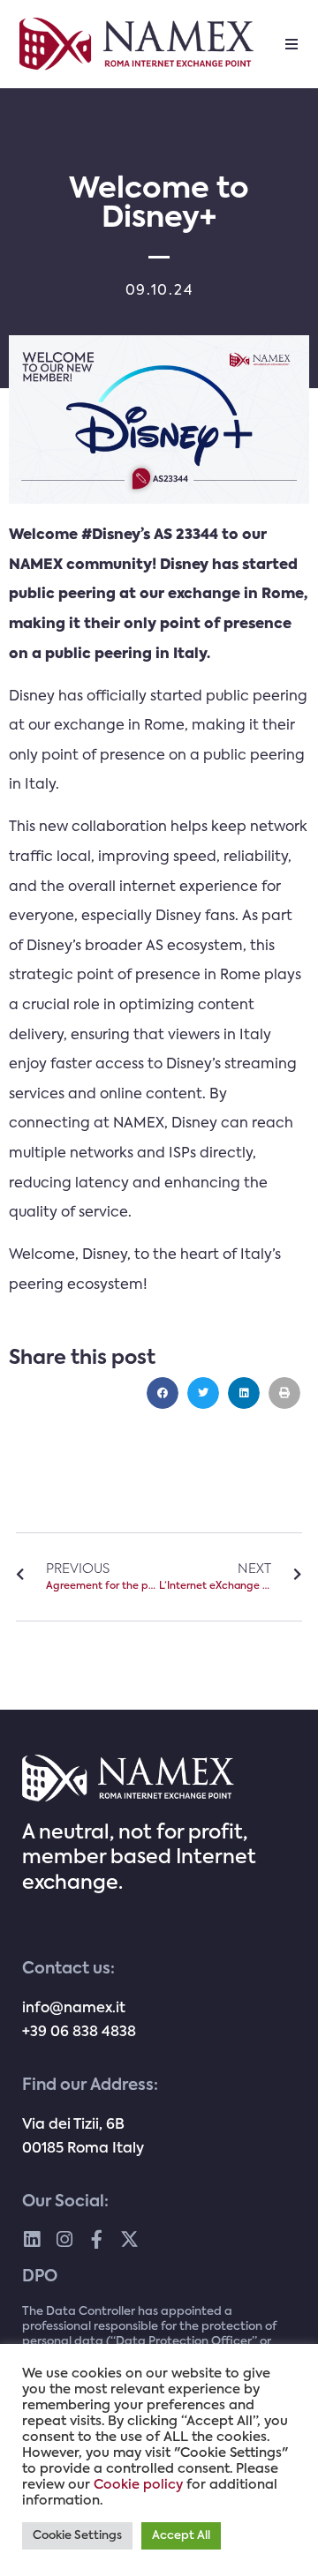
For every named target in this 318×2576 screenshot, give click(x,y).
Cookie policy (138, 2485)
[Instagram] (64, 2239)
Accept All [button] (181, 2536)
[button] (291, 44)
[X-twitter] (129, 2239)
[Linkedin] (31, 2239)
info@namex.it (74, 2009)
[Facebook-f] (97, 2239)
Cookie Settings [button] (77, 2536)
